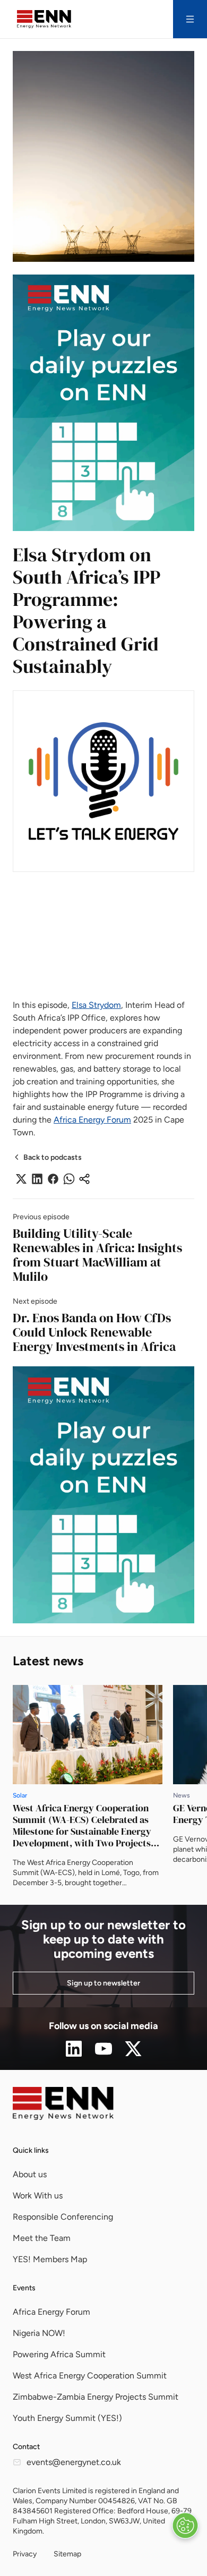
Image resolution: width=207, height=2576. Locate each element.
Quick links (31, 2150)
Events (24, 2288)
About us (30, 2174)
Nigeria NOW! (39, 2333)
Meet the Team (42, 2238)
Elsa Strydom (96, 1005)
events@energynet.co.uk (74, 2462)
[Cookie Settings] (185, 2526)
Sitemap (67, 2554)
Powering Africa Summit (59, 2354)
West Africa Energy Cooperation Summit (90, 2376)
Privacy (25, 2554)
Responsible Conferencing (63, 2217)
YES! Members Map (50, 2259)
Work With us (38, 2196)
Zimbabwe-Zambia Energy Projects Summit (96, 2397)
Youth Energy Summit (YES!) (67, 2418)
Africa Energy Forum (92, 1120)
